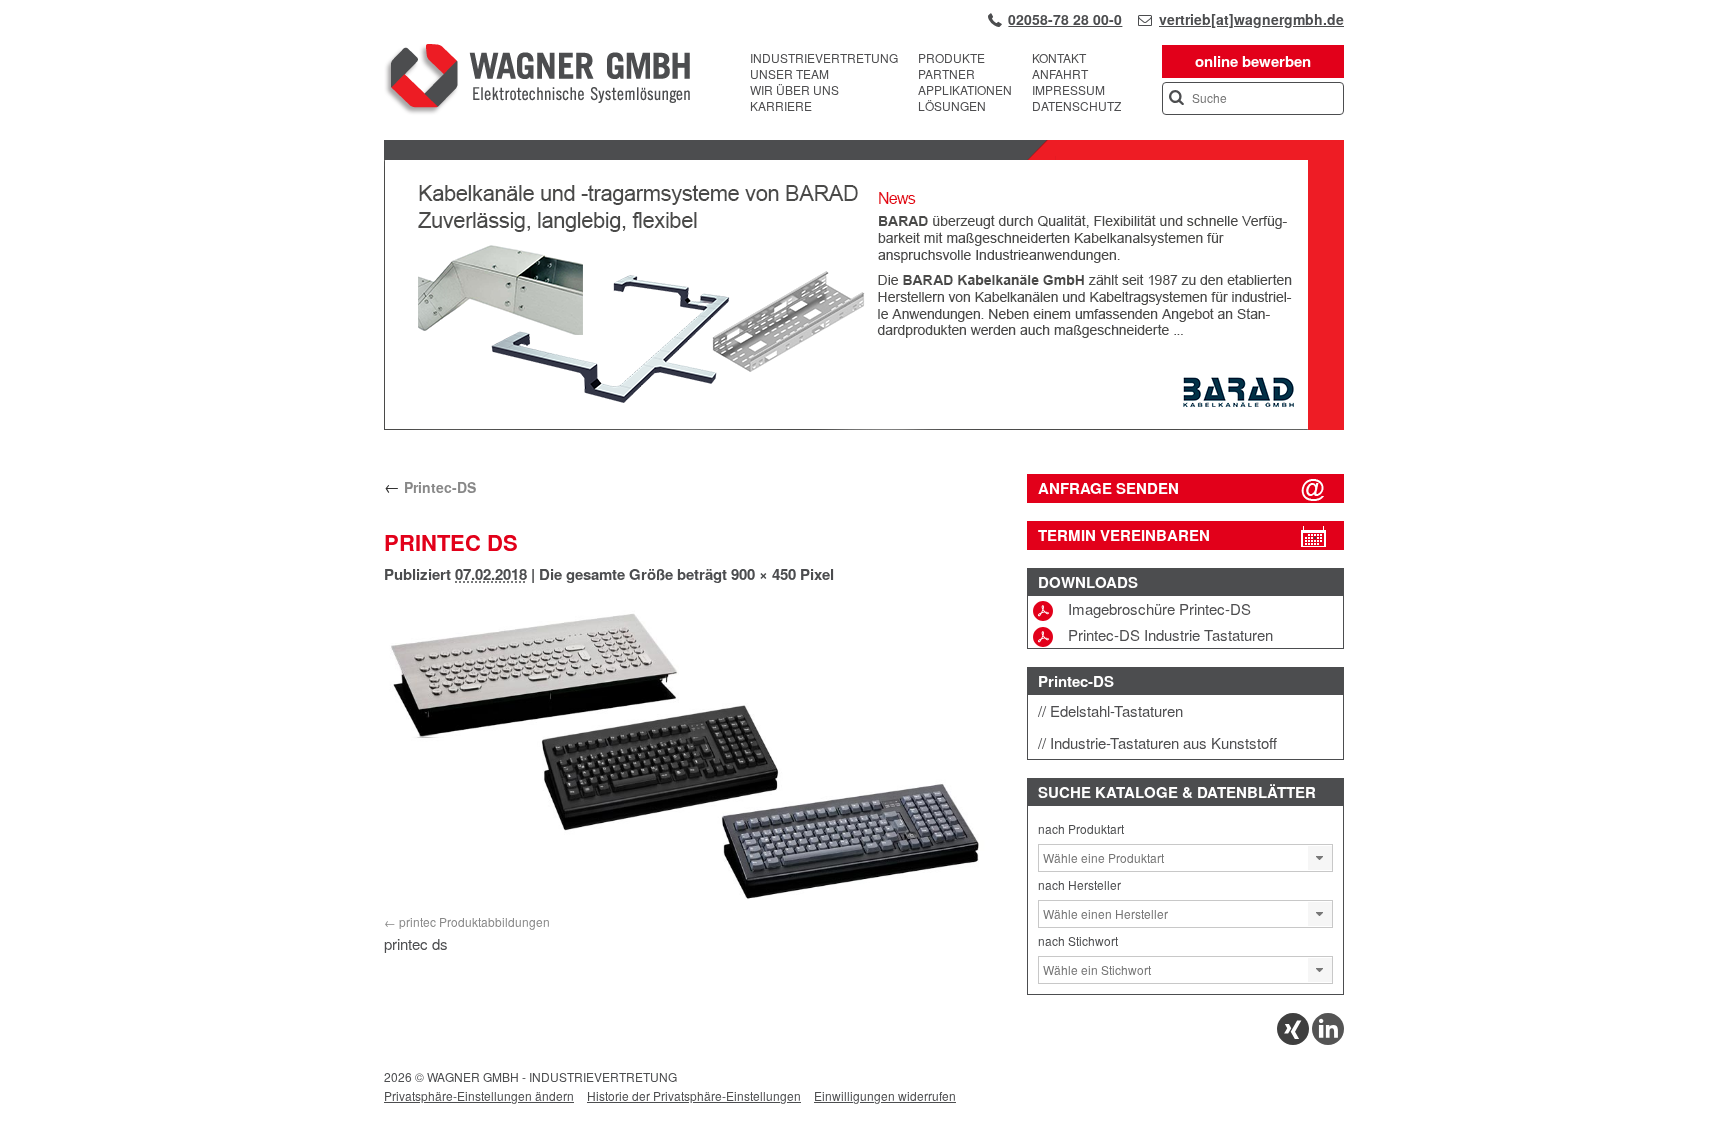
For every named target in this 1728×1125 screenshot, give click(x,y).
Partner (946, 74)
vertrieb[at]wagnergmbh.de (1251, 19)
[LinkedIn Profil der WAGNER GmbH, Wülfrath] (1328, 1039)
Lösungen (952, 106)
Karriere (781, 106)
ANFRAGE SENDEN (1108, 488)
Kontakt (1059, 58)
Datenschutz (1076, 106)
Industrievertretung (824, 58)
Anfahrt (1060, 74)
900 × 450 (763, 574)
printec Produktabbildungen (474, 921)
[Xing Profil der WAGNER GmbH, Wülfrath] (1293, 1039)
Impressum (1068, 90)
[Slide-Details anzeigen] (864, 425)
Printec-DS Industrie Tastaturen (1170, 634)
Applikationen (965, 90)
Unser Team (789, 74)
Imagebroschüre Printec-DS (1159, 608)
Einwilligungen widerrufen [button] (885, 1095)
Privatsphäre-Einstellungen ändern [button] (479, 1095)
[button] (1320, 858)
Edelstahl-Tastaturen (1116, 710)
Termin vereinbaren (1124, 535)
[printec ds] (691, 752)
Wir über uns (794, 90)
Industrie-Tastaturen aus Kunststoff (1163, 742)
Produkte (951, 58)
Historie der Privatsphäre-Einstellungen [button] (694, 1095)
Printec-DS (430, 487)
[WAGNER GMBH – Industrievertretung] (537, 82)
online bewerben (1253, 61)
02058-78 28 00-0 (1065, 19)
